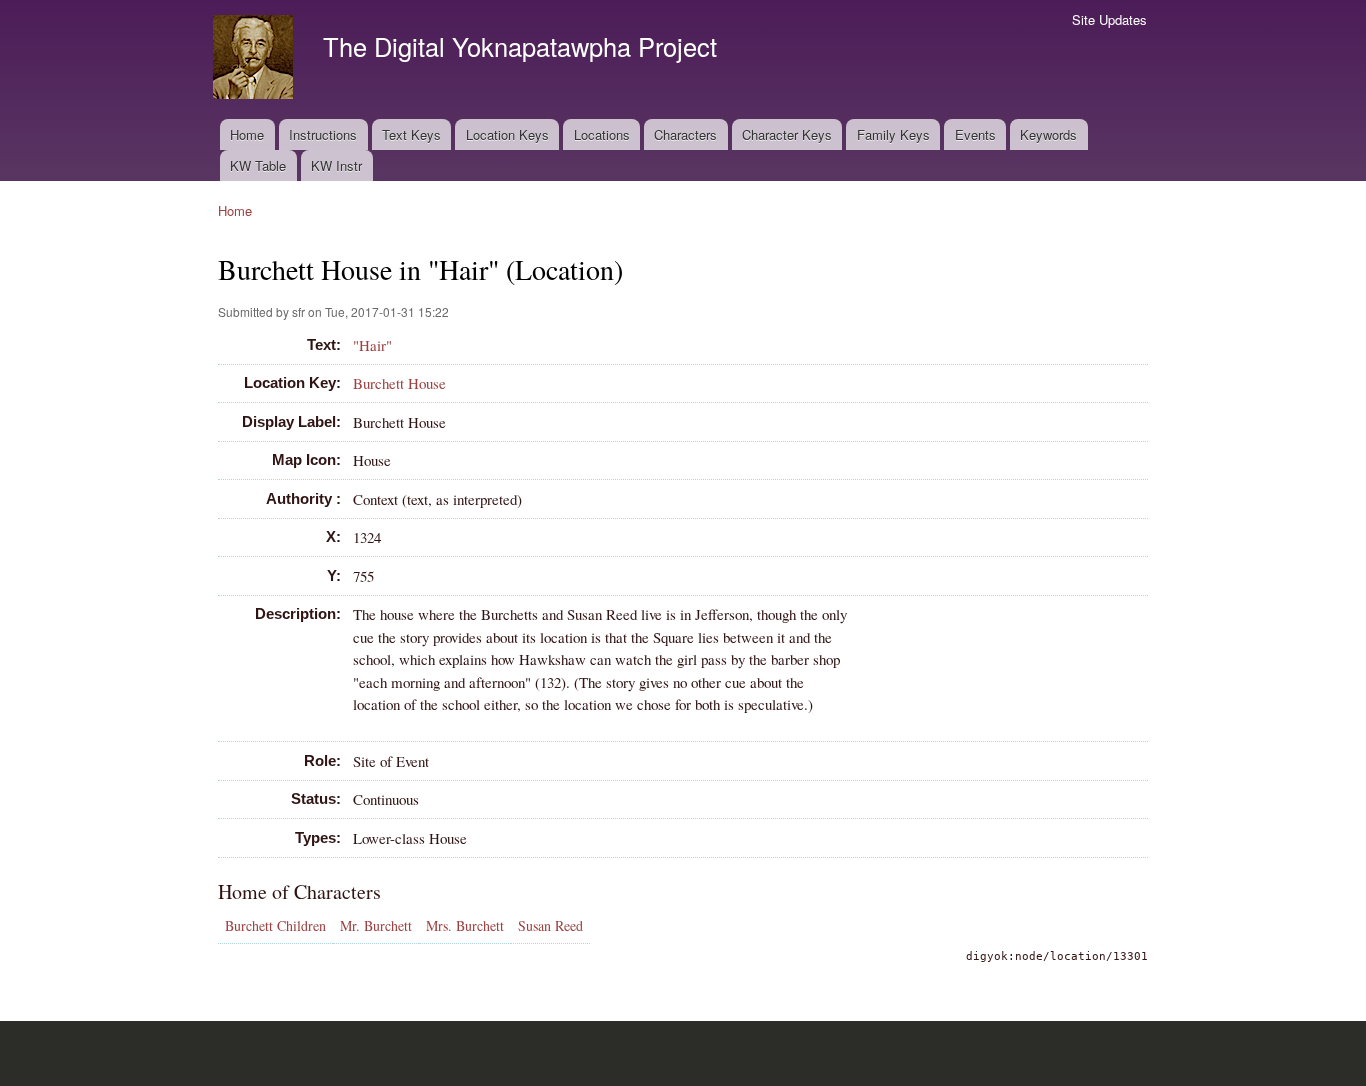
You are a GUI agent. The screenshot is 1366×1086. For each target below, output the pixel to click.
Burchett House (399, 383)
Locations (602, 134)
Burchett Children (275, 925)
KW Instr (336, 165)
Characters (685, 134)
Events (975, 134)
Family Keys (893, 134)
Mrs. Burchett (465, 925)
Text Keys (411, 134)
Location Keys (507, 134)
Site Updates (1109, 19)
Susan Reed (550, 925)
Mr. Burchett (376, 925)
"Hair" (372, 345)
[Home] (255, 59)
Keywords (1048, 134)
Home (247, 134)
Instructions (323, 134)
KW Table (258, 165)
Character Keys (787, 134)
